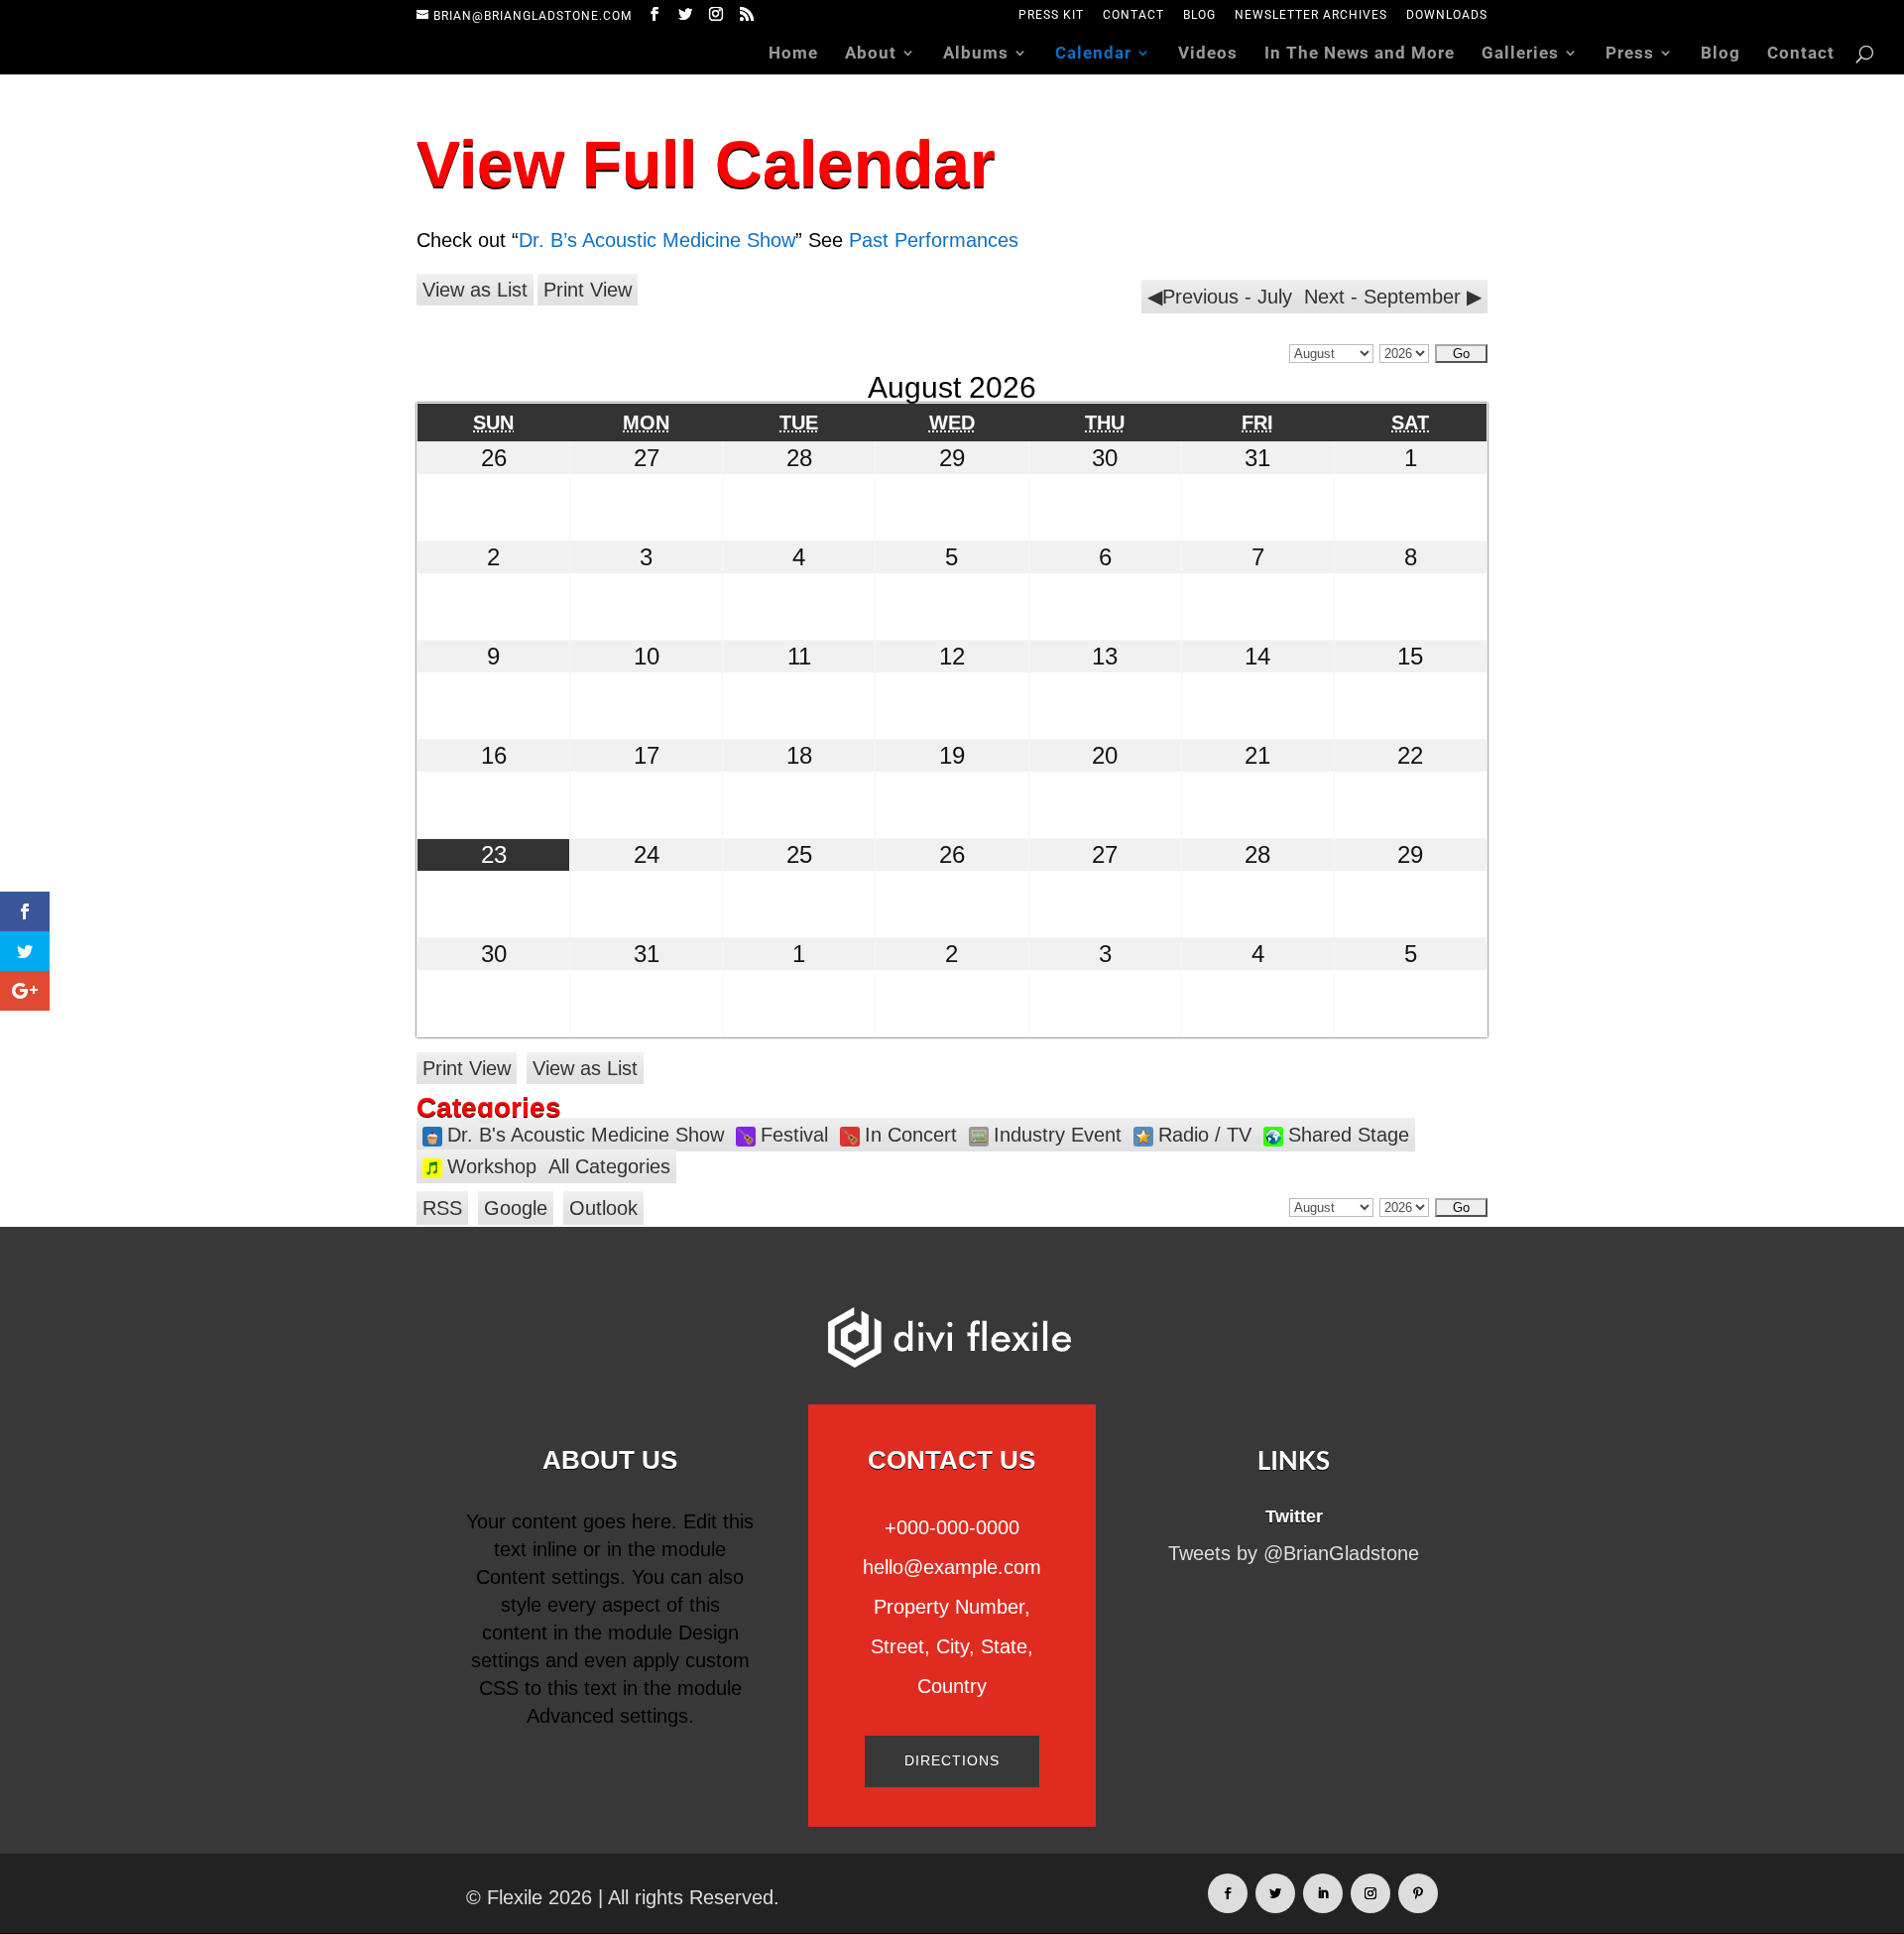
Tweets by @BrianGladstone (1294, 1553)
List (475, 290)
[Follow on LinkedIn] (1323, 1893)
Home (793, 54)
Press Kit (1051, 15)
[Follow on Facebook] (1228, 1893)
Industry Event (1058, 1135)
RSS (442, 1208)
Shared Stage (1349, 1135)
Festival (794, 1135)
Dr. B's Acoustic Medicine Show (586, 1135)
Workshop (492, 1166)
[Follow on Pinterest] (1418, 1893)
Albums (976, 54)
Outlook (603, 1208)
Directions (952, 1760)
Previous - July (1227, 297)
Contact (1133, 15)
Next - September (1382, 297)
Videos (1208, 54)
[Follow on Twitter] (1275, 1893)
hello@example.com (952, 1567)
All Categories (609, 1166)
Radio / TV (1205, 1135)
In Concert (911, 1135)
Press (1630, 54)
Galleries (1520, 54)
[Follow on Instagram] (1370, 1893)
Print (588, 290)
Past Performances (934, 240)
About (871, 54)
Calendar (1093, 54)
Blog (1199, 15)
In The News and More (1360, 54)
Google (516, 1208)
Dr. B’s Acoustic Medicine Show (657, 240)
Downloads (1447, 15)
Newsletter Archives (1311, 15)
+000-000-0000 (952, 1527)
